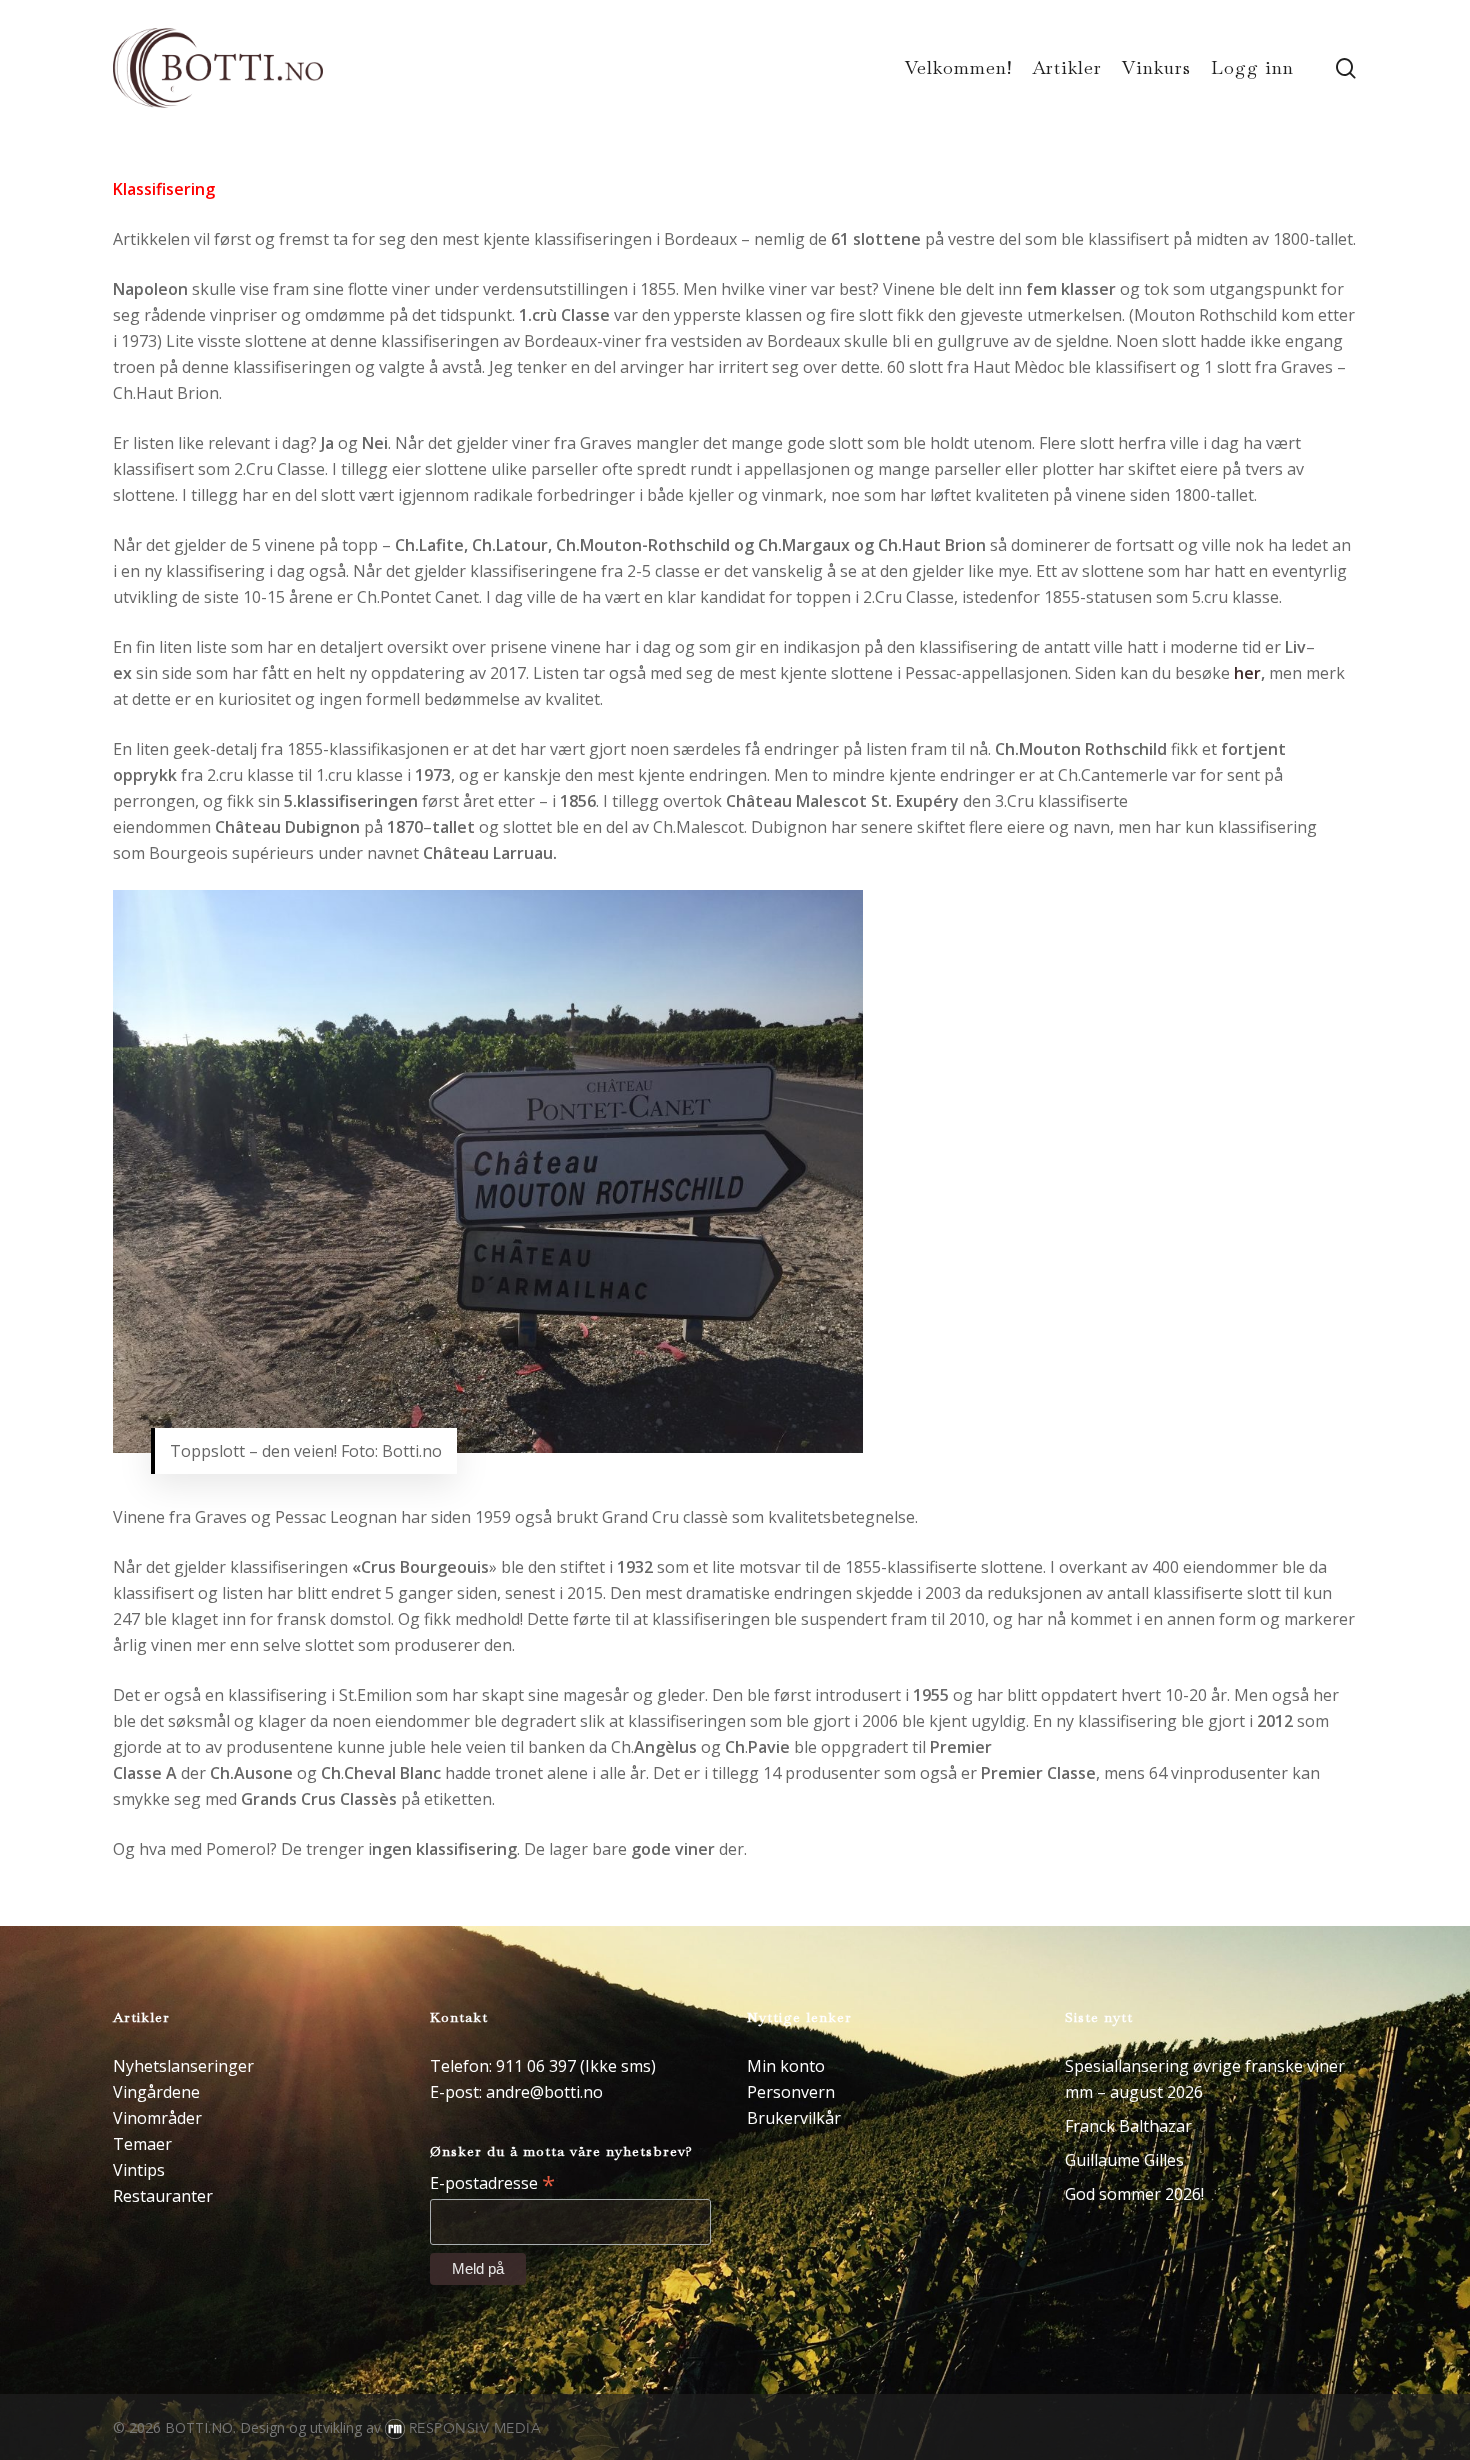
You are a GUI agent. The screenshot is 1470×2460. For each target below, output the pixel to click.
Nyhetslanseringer (183, 2066)
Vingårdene (156, 2092)
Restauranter (163, 2196)
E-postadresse (492, 2182)
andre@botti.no (544, 2092)
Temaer (142, 2144)
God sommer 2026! (1134, 2194)
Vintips (139, 2170)
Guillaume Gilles (1124, 2160)
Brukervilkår (794, 2118)
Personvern (791, 2092)
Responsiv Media (475, 2428)
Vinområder (157, 2118)
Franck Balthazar (1128, 2126)
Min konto (786, 2066)
